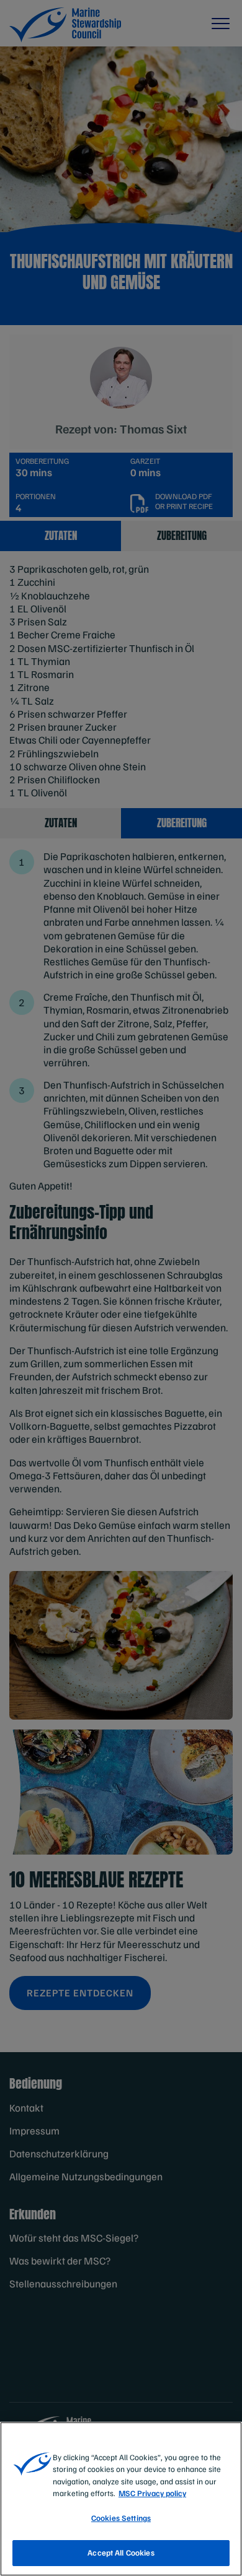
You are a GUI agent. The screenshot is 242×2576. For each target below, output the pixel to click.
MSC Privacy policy (152, 2493)
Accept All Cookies (121, 2552)
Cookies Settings (121, 2518)
